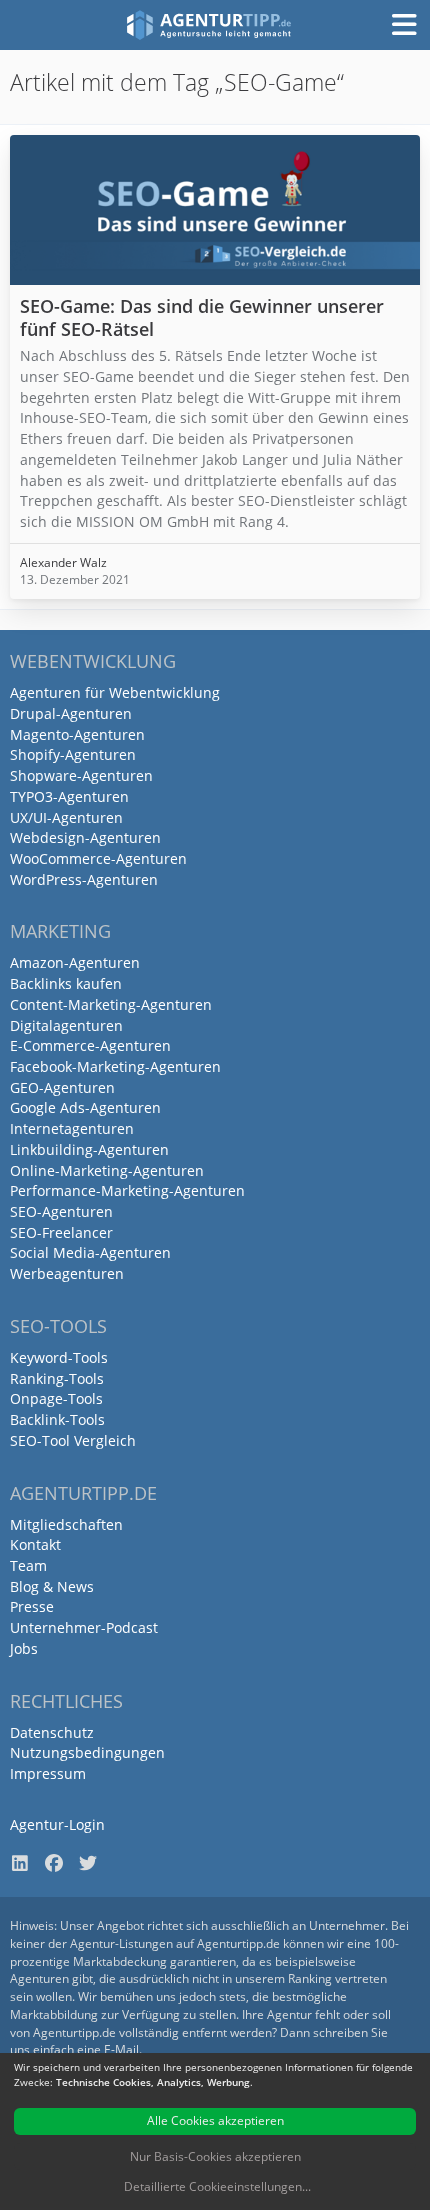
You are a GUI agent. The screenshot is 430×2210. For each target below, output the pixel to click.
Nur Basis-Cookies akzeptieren (215, 2156)
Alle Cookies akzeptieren (215, 2120)
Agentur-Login (57, 1824)
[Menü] (404, 25)
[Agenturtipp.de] (209, 25)
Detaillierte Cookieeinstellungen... (217, 2186)
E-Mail (121, 2049)
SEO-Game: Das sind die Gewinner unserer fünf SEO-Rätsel (202, 317)
